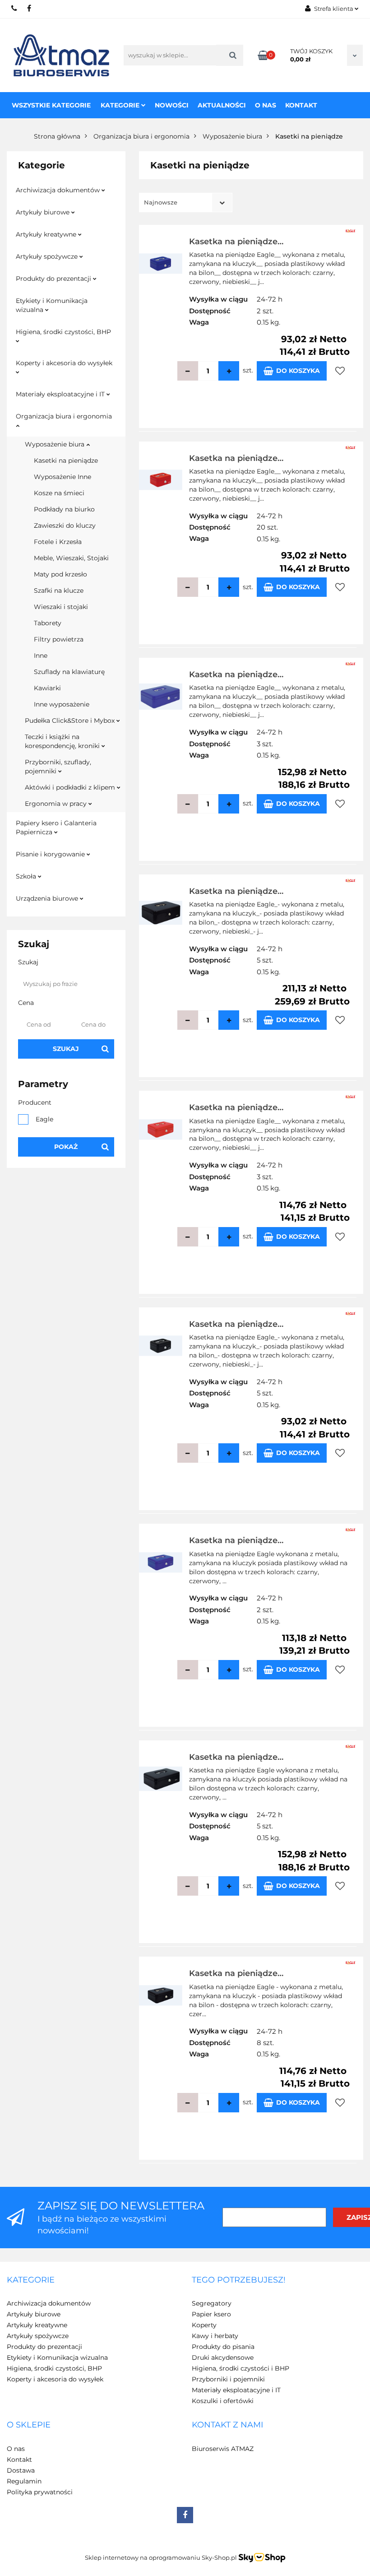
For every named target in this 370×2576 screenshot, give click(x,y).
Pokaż (66, 1147)
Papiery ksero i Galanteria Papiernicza (56, 828)
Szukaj (66, 1049)
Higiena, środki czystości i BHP (240, 2368)
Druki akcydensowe (223, 2357)
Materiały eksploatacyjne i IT (61, 394)
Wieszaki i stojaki (61, 607)
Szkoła (27, 876)
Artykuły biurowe (44, 212)
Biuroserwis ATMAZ (223, 2449)
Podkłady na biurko (64, 509)
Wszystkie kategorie (51, 105)
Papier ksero (211, 2314)
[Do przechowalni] (340, 371)
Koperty (204, 2325)
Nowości (172, 105)
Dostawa (21, 2470)
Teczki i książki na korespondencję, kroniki (63, 741)
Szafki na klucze (59, 591)
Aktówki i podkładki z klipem (71, 787)
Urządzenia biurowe (48, 898)
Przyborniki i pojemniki (228, 2379)
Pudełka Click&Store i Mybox (71, 721)
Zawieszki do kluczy (65, 525)
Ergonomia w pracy (57, 804)
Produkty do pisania (223, 2347)
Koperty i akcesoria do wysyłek (64, 363)
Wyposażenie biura (55, 444)
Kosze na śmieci (59, 493)
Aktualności (222, 105)
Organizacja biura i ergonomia (64, 416)
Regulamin (24, 2481)
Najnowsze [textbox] (161, 202)
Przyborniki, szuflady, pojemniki (58, 767)
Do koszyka (298, 371)
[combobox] (186, 202)
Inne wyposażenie (62, 704)
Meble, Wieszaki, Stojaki (71, 558)
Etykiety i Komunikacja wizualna (52, 305)
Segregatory (212, 2303)
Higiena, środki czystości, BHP (63, 332)
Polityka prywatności (40, 2492)
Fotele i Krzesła (58, 542)
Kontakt (301, 105)
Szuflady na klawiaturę (69, 672)
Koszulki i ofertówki (223, 2401)
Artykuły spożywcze (48, 256)
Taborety (48, 623)
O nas (266, 105)
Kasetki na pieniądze (66, 460)
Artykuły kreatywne (47, 234)
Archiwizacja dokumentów (59, 190)
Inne (41, 656)
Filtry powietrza (59, 639)
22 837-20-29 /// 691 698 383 (15, 8)
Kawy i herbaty (215, 2336)
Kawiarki (47, 688)
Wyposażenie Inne (62, 477)
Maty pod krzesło (60, 574)
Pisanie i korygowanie (51, 854)
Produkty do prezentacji (54, 279)
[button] (31, 2280)
